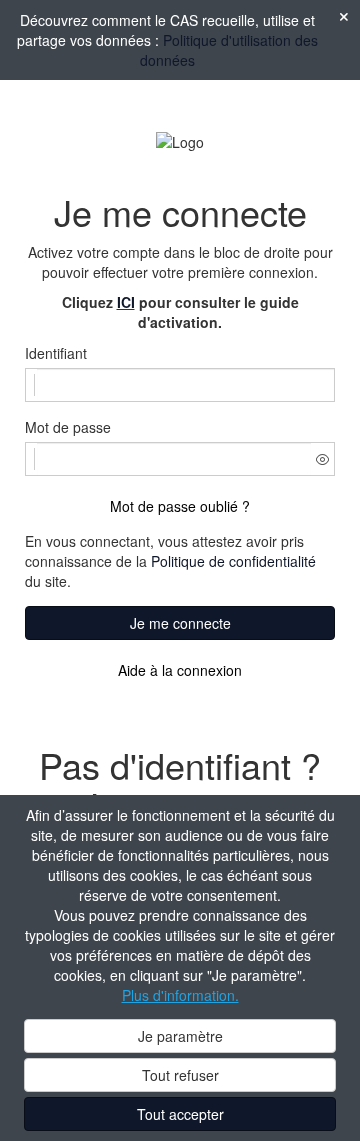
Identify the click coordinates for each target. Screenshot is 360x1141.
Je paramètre (180, 1036)
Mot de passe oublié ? (180, 506)
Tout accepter (180, 1114)
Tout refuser (180, 1075)
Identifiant (56, 353)
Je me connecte (180, 623)
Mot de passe (68, 427)
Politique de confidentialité (233, 561)
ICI (126, 302)
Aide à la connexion (180, 670)
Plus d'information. (180, 995)
